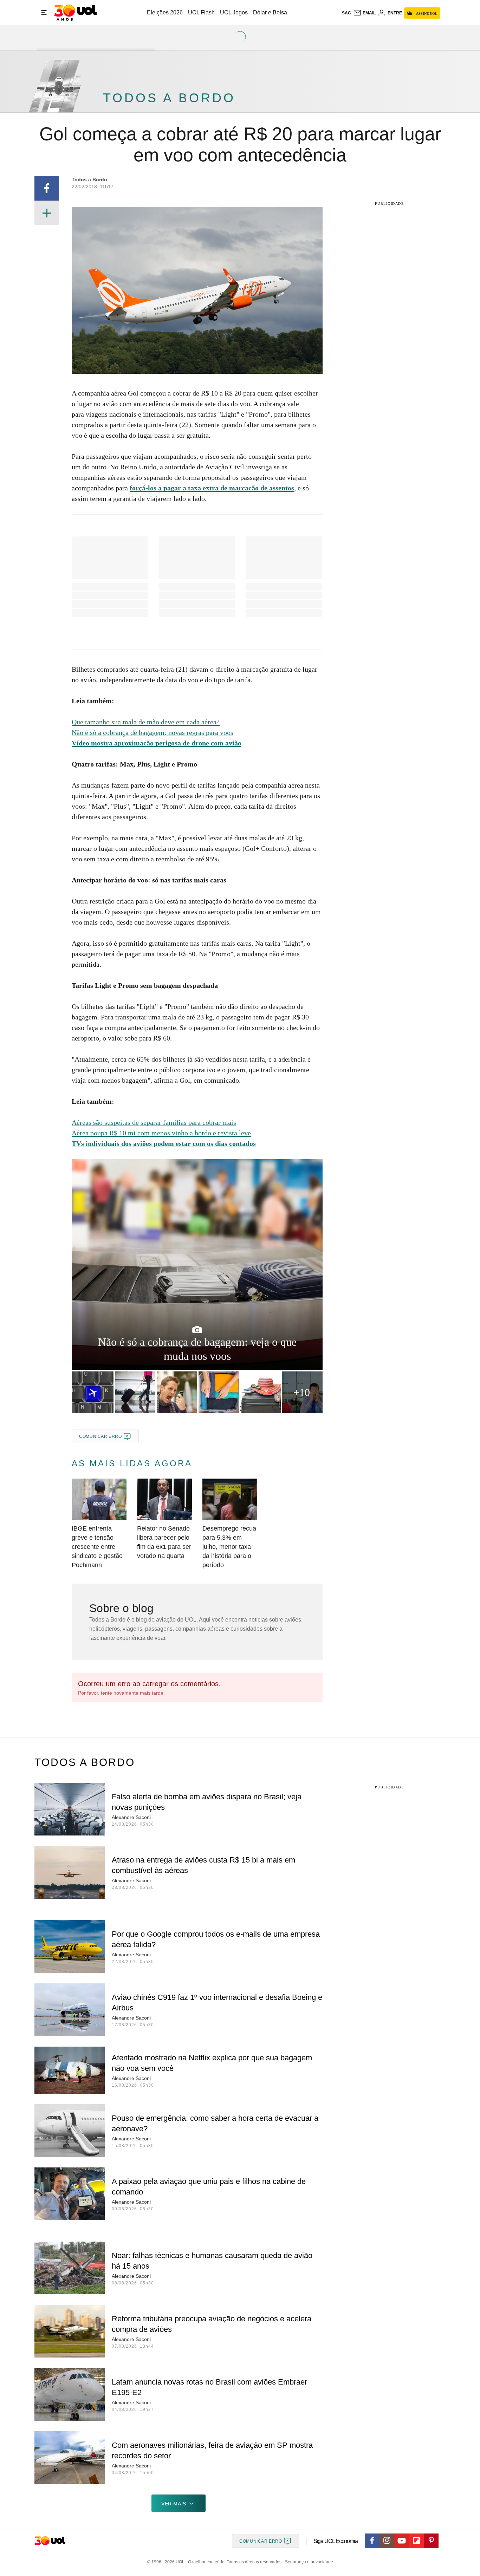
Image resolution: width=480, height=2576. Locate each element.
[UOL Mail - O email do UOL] (364, 13)
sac (346, 13)
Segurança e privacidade (308, 2562)
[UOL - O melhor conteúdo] (75, 13)
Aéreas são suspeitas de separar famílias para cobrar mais (154, 1122)
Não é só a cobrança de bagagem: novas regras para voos (153, 732)
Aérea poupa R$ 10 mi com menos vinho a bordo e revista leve (161, 1133)
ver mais (174, 2504)
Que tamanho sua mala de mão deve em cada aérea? (146, 722)
